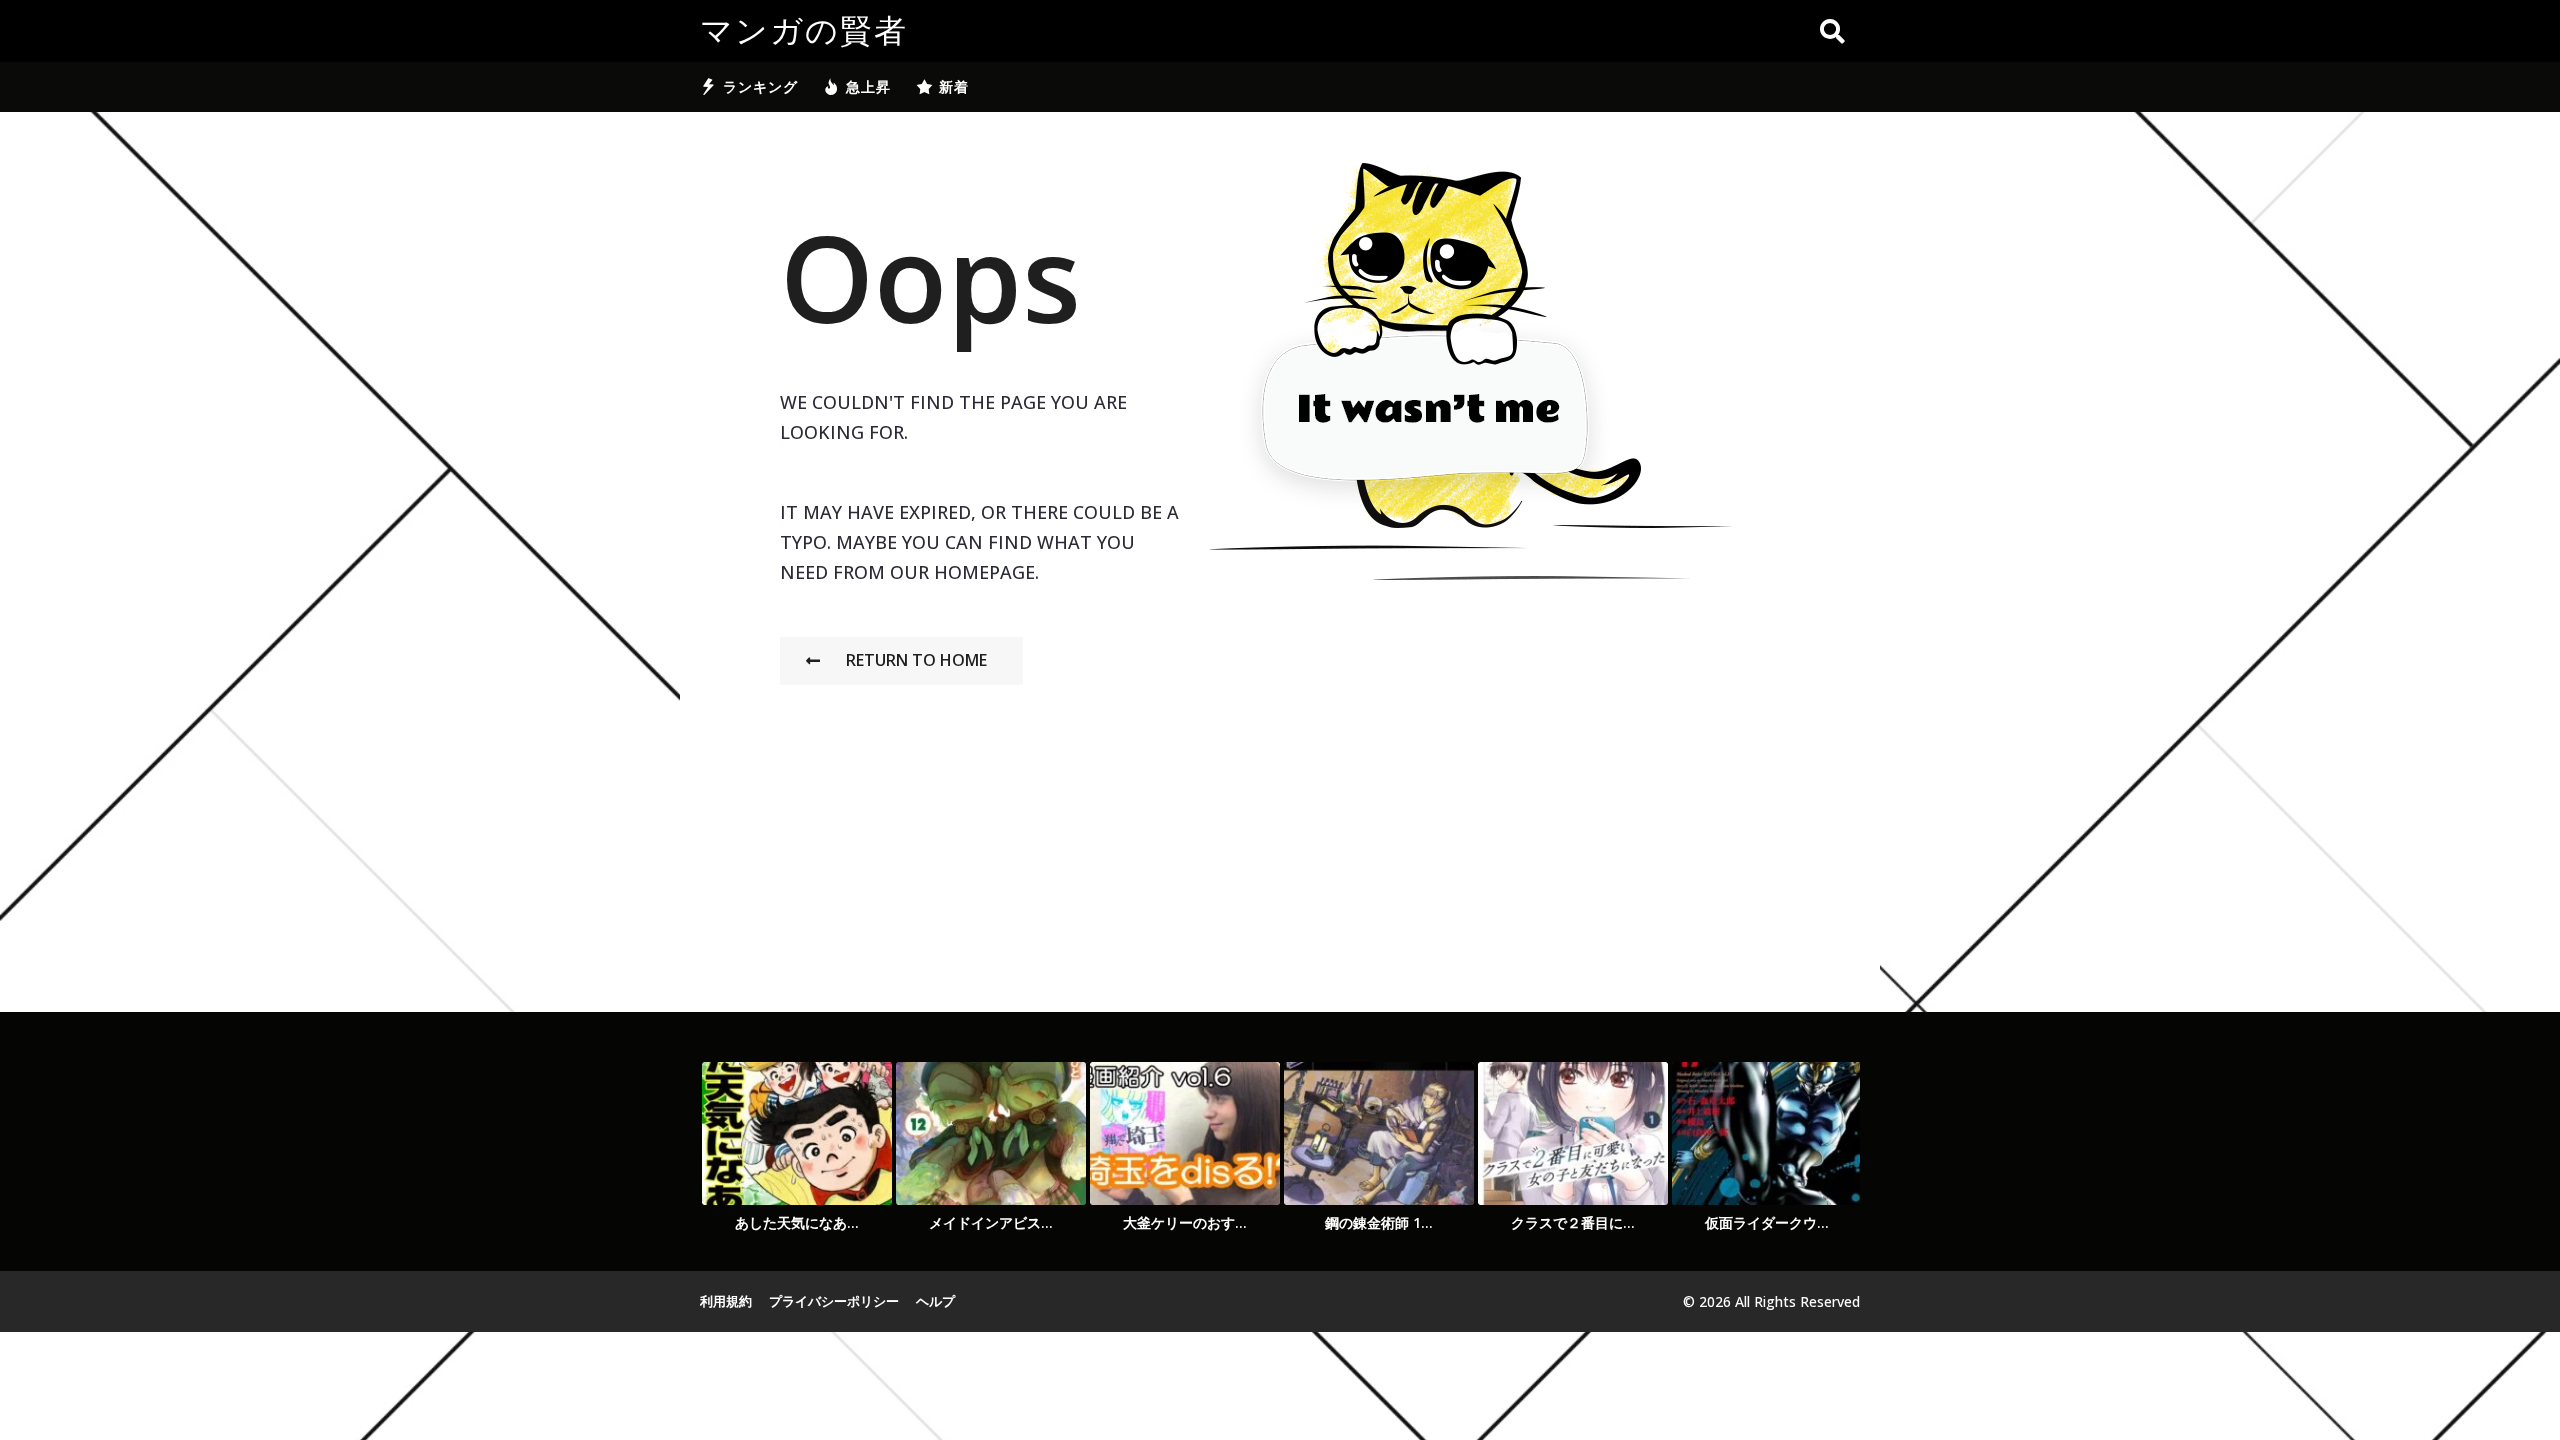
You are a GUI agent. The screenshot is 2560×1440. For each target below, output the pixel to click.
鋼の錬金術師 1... (1379, 1222)
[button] (1832, 31)
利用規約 (726, 1301)
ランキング (760, 86)
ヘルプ (935, 1301)
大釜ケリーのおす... (1185, 1222)
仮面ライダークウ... (1767, 1222)
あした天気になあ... (797, 1222)
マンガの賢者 (804, 31)
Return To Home (916, 660)
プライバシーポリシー (834, 1301)
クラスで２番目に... (1573, 1222)
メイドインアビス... (991, 1222)
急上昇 (868, 86)
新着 (954, 86)
